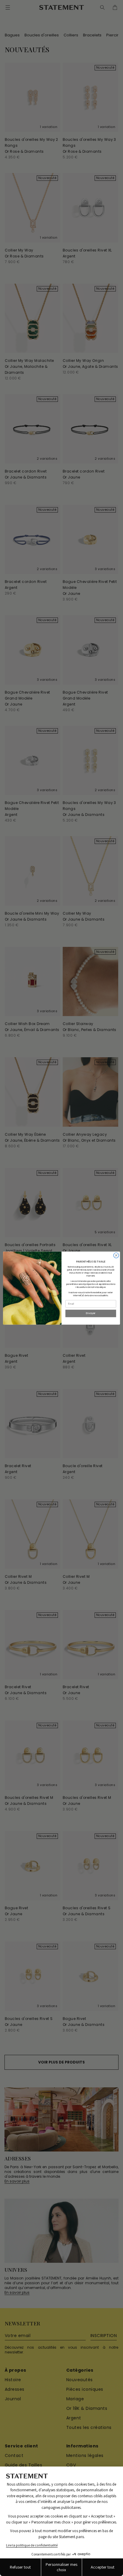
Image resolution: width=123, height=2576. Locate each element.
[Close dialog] (116, 1255)
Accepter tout (103, 2567)
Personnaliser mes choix (61, 2567)
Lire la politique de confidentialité (32, 2545)
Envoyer (91, 1314)
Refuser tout (20, 2567)
